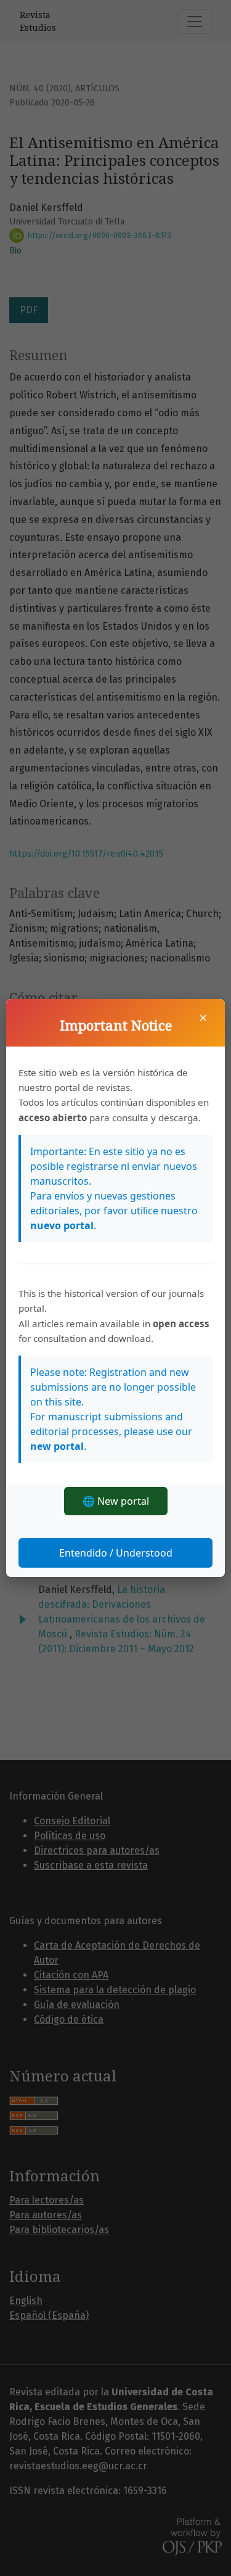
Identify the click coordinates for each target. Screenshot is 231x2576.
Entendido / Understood (116, 1553)
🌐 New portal (116, 1501)
